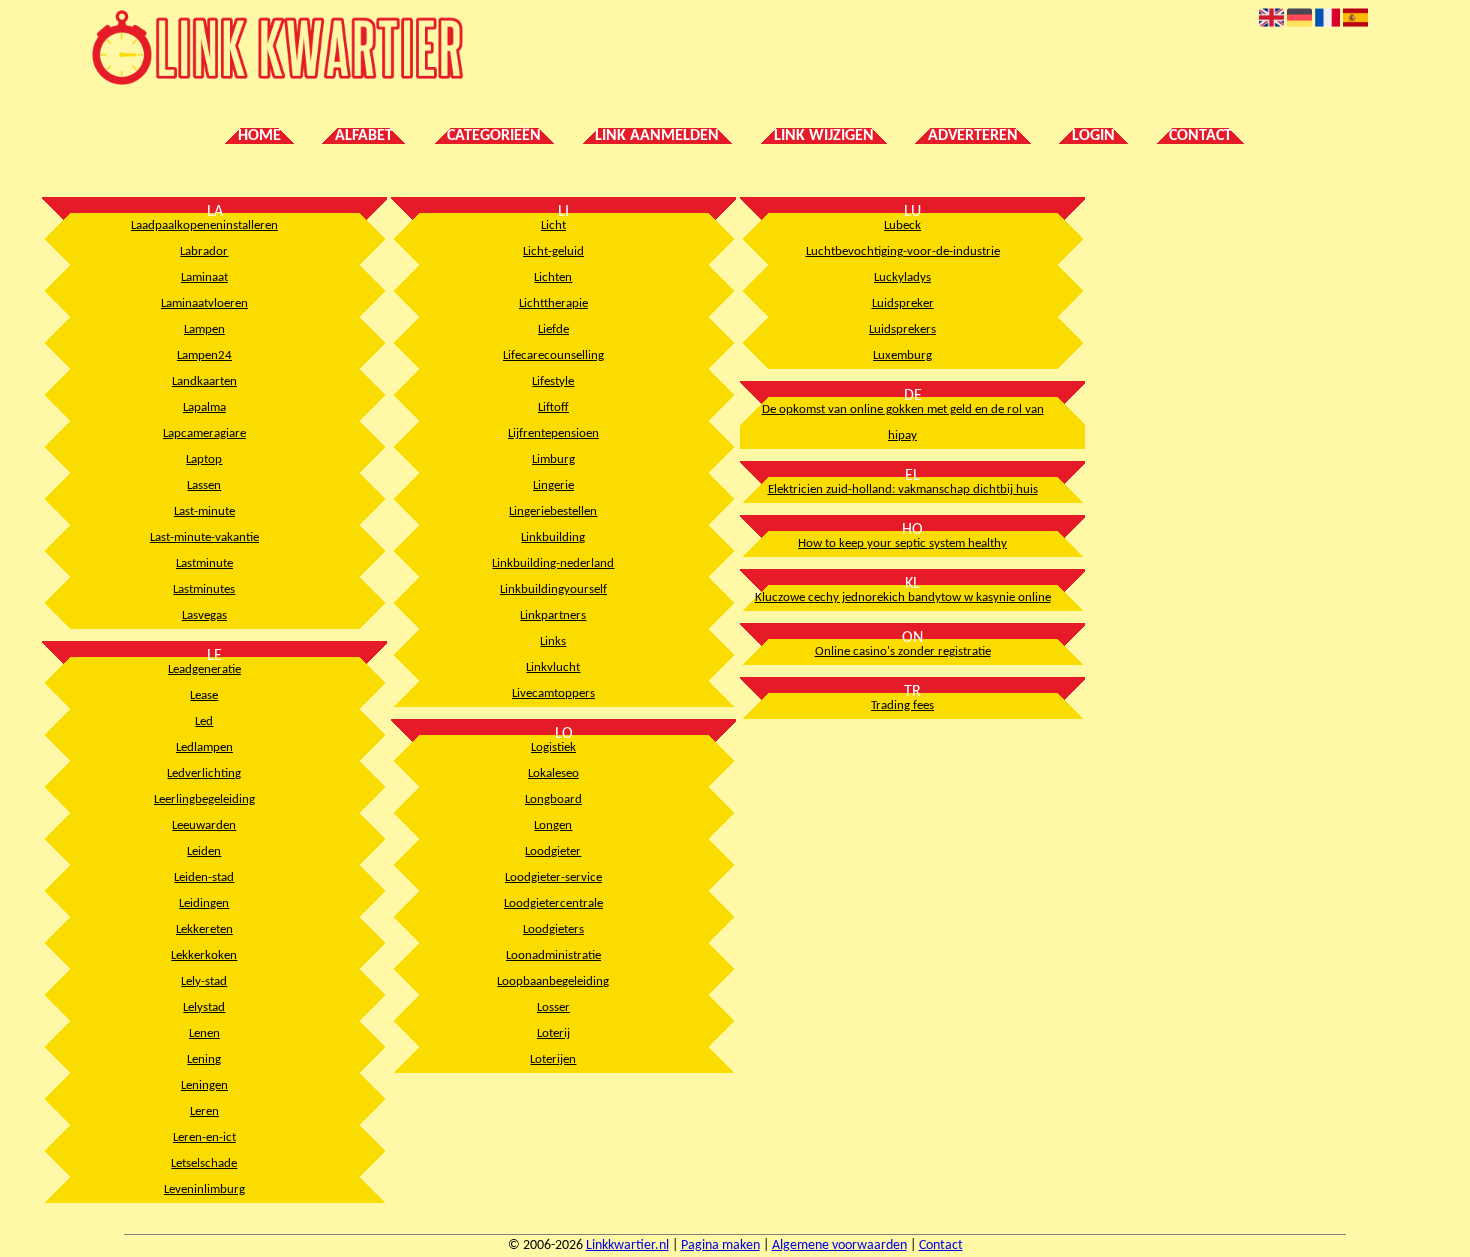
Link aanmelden (657, 136)
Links (553, 641)
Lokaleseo (553, 773)
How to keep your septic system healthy (902, 543)
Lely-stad (204, 981)
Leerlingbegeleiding (204, 799)
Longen (553, 825)
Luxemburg (902, 355)
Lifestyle (553, 381)
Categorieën (494, 136)
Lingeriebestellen (553, 511)
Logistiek (553, 747)
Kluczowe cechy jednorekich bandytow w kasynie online (903, 597)
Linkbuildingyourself (553, 589)
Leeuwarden (204, 825)
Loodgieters (553, 929)
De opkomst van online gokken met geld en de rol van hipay (903, 422)
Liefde (553, 329)
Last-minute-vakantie (204, 537)
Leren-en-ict (204, 1137)
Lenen (204, 1033)
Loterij (553, 1033)
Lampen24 (204, 355)
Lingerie (553, 485)
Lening (204, 1059)
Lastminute (204, 563)
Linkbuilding (553, 537)
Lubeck (902, 225)
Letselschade (204, 1163)
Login (1093, 136)
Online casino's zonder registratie (903, 651)
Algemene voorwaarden (839, 1245)
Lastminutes (204, 589)
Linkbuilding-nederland (553, 563)
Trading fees (902, 705)
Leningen (204, 1085)
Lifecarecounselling (553, 355)
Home (259, 136)
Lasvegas (204, 615)
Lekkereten (204, 929)
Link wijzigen (824, 136)
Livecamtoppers (553, 693)
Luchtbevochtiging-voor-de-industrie (903, 251)
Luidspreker (903, 303)
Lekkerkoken (204, 955)
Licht (553, 225)
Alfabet (364, 136)
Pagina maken (720, 1245)
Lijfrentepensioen (553, 433)
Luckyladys (902, 277)
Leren (204, 1111)
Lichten (553, 277)
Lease (204, 695)
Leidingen (204, 903)
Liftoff (553, 407)
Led (204, 721)
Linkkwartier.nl (627, 1245)
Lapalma (204, 407)
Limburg (553, 459)
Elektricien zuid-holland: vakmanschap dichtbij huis (903, 489)
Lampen (204, 329)
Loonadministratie (553, 955)
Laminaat (204, 277)
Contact (1200, 136)
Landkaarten (204, 381)
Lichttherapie (553, 303)
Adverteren (973, 136)
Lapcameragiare (204, 433)
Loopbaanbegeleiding (553, 981)
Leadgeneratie (204, 669)
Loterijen (553, 1059)
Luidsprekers (902, 329)
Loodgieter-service (553, 877)
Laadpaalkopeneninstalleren (204, 225)
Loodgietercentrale (553, 903)
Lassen (204, 485)
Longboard (553, 799)
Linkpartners (553, 615)
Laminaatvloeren (204, 303)
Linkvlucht (553, 667)
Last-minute (204, 511)
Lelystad (204, 1007)
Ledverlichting (204, 773)
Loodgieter (553, 851)
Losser (553, 1007)
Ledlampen (204, 747)
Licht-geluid (553, 251)
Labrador (204, 251)
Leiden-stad (204, 877)
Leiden (204, 851)
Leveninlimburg (204, 1189)
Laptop (204, 459)
